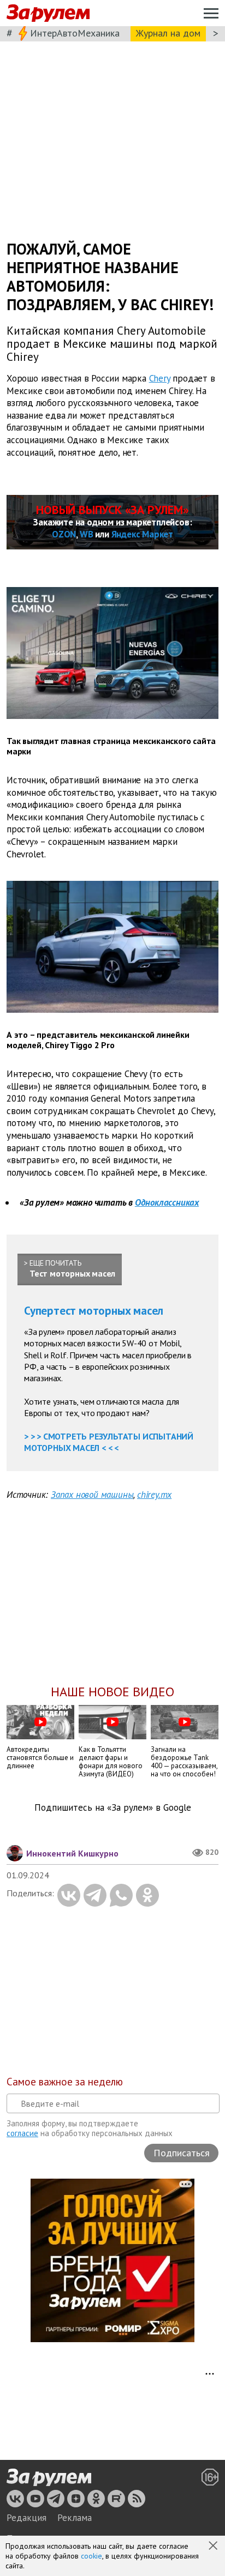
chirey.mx (154, 1495)
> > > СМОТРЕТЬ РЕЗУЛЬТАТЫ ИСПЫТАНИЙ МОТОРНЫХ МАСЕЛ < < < (109, 1442)
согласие (22, 2133)
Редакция (26, 2518)
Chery (160, 378)
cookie (91, 2556)
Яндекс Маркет (142, 534)
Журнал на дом (168, 33)
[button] (214, 2547)
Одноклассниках (167, 1202)
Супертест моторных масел (94, 1311)
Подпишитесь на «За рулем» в (113, 1808)
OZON (64, 534)
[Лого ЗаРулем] (48, 13)
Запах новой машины (92, 1495)
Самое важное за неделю (65, 2082)
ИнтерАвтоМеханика (75, 33)
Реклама (75, 2518)
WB (87, 534)
